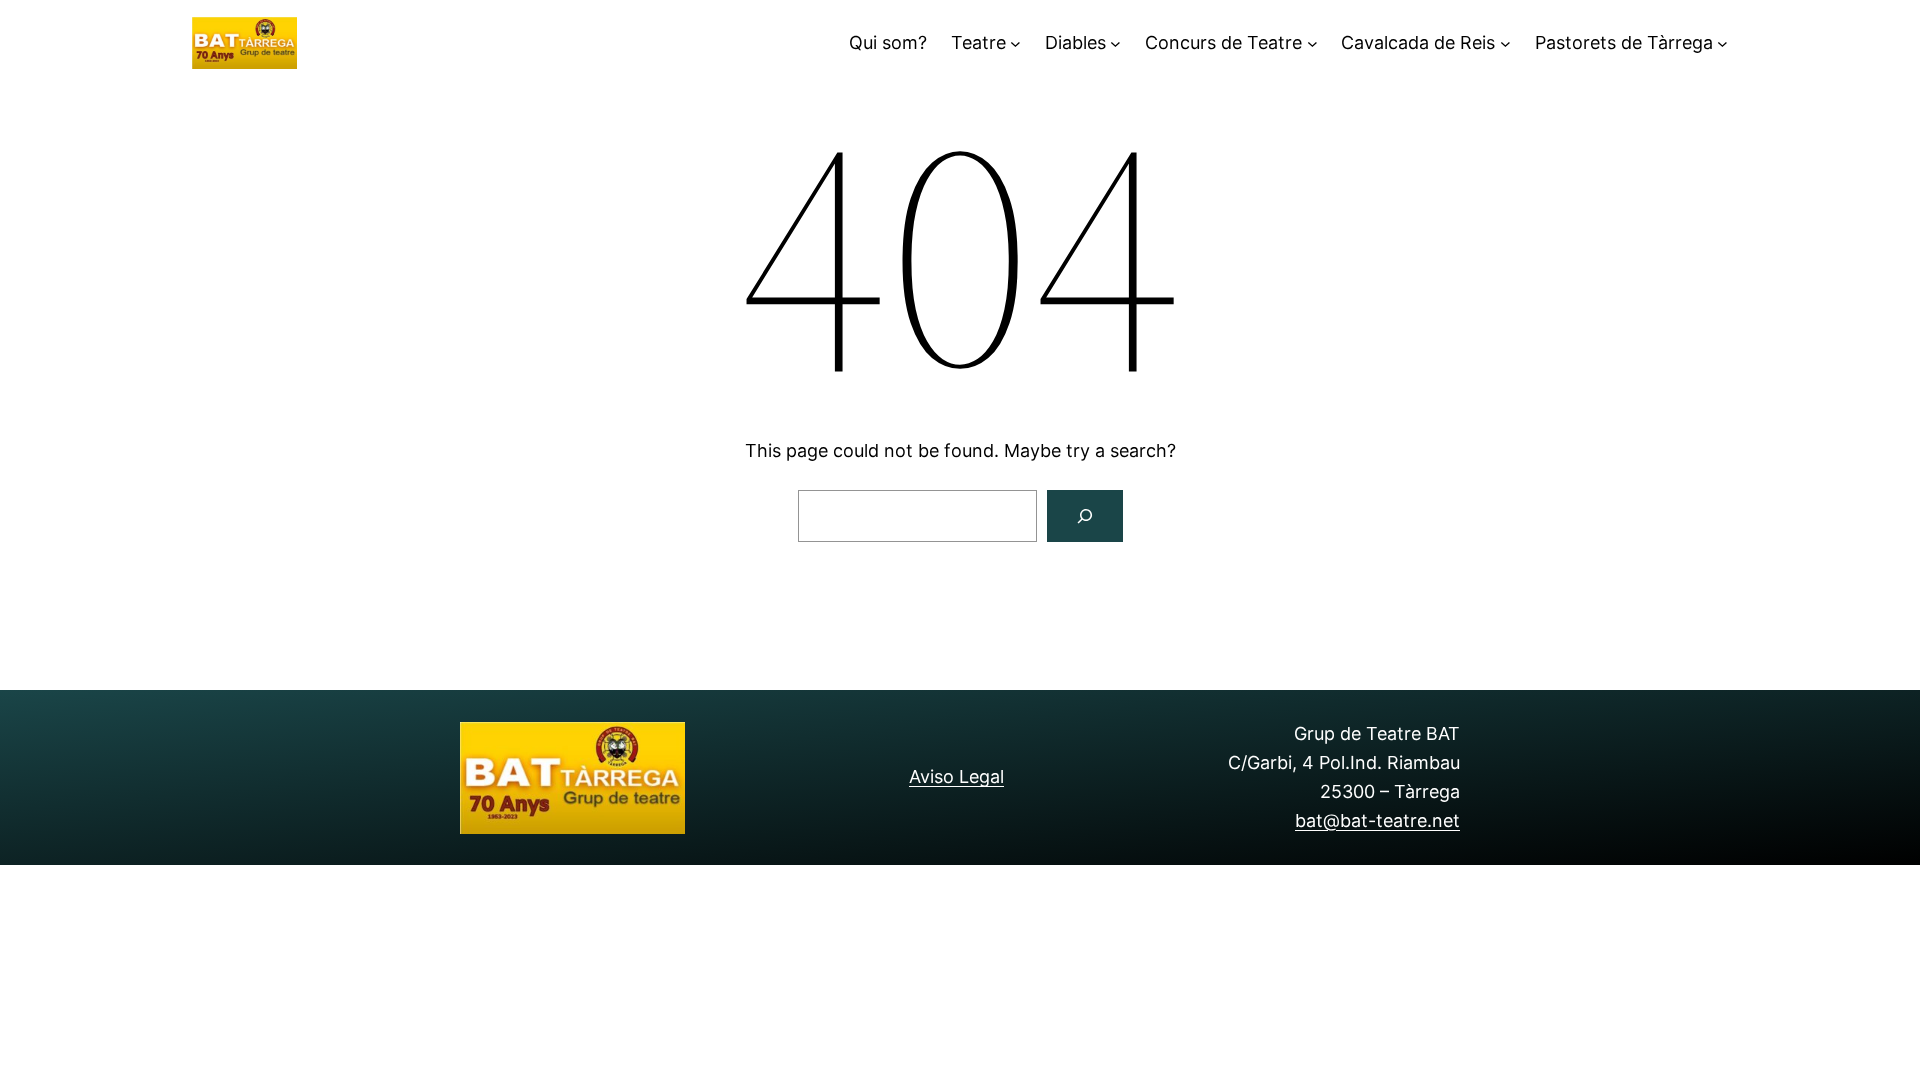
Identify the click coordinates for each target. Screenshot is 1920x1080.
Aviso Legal (956, 776)
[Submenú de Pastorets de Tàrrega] (1722, 43)
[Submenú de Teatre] (1015, 43)
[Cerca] (1085, 516)
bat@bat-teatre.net (1377, 820)
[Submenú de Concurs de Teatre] (1312, 43)
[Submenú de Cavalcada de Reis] (1505, 43)
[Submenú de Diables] (1115, 43)
